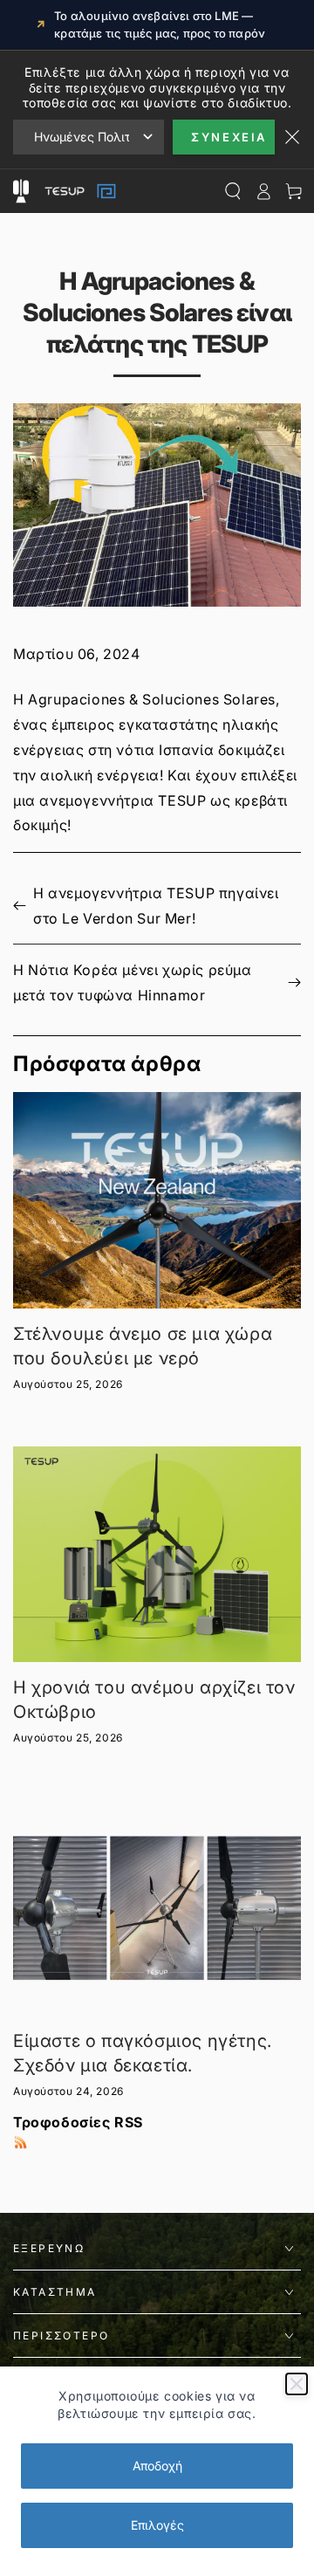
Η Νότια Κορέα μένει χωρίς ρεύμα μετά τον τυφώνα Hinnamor (133, 982)
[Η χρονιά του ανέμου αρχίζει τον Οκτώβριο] (157, 1555)
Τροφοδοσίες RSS (78, 2122)
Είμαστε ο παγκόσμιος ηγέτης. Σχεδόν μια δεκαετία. (143, 2053)
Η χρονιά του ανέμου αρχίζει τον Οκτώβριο (154, 1700)
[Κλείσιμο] (297, 2384)
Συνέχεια (229, 137)
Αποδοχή (157, 2466)
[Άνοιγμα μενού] (20, 191)
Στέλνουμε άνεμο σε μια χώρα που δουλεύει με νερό (143, 1346)
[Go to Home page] (78, 191)
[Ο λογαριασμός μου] (263, 191)
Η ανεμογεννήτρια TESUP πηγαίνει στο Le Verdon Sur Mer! (156, 906)
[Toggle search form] (232, 191)
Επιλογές (157, 2525)
